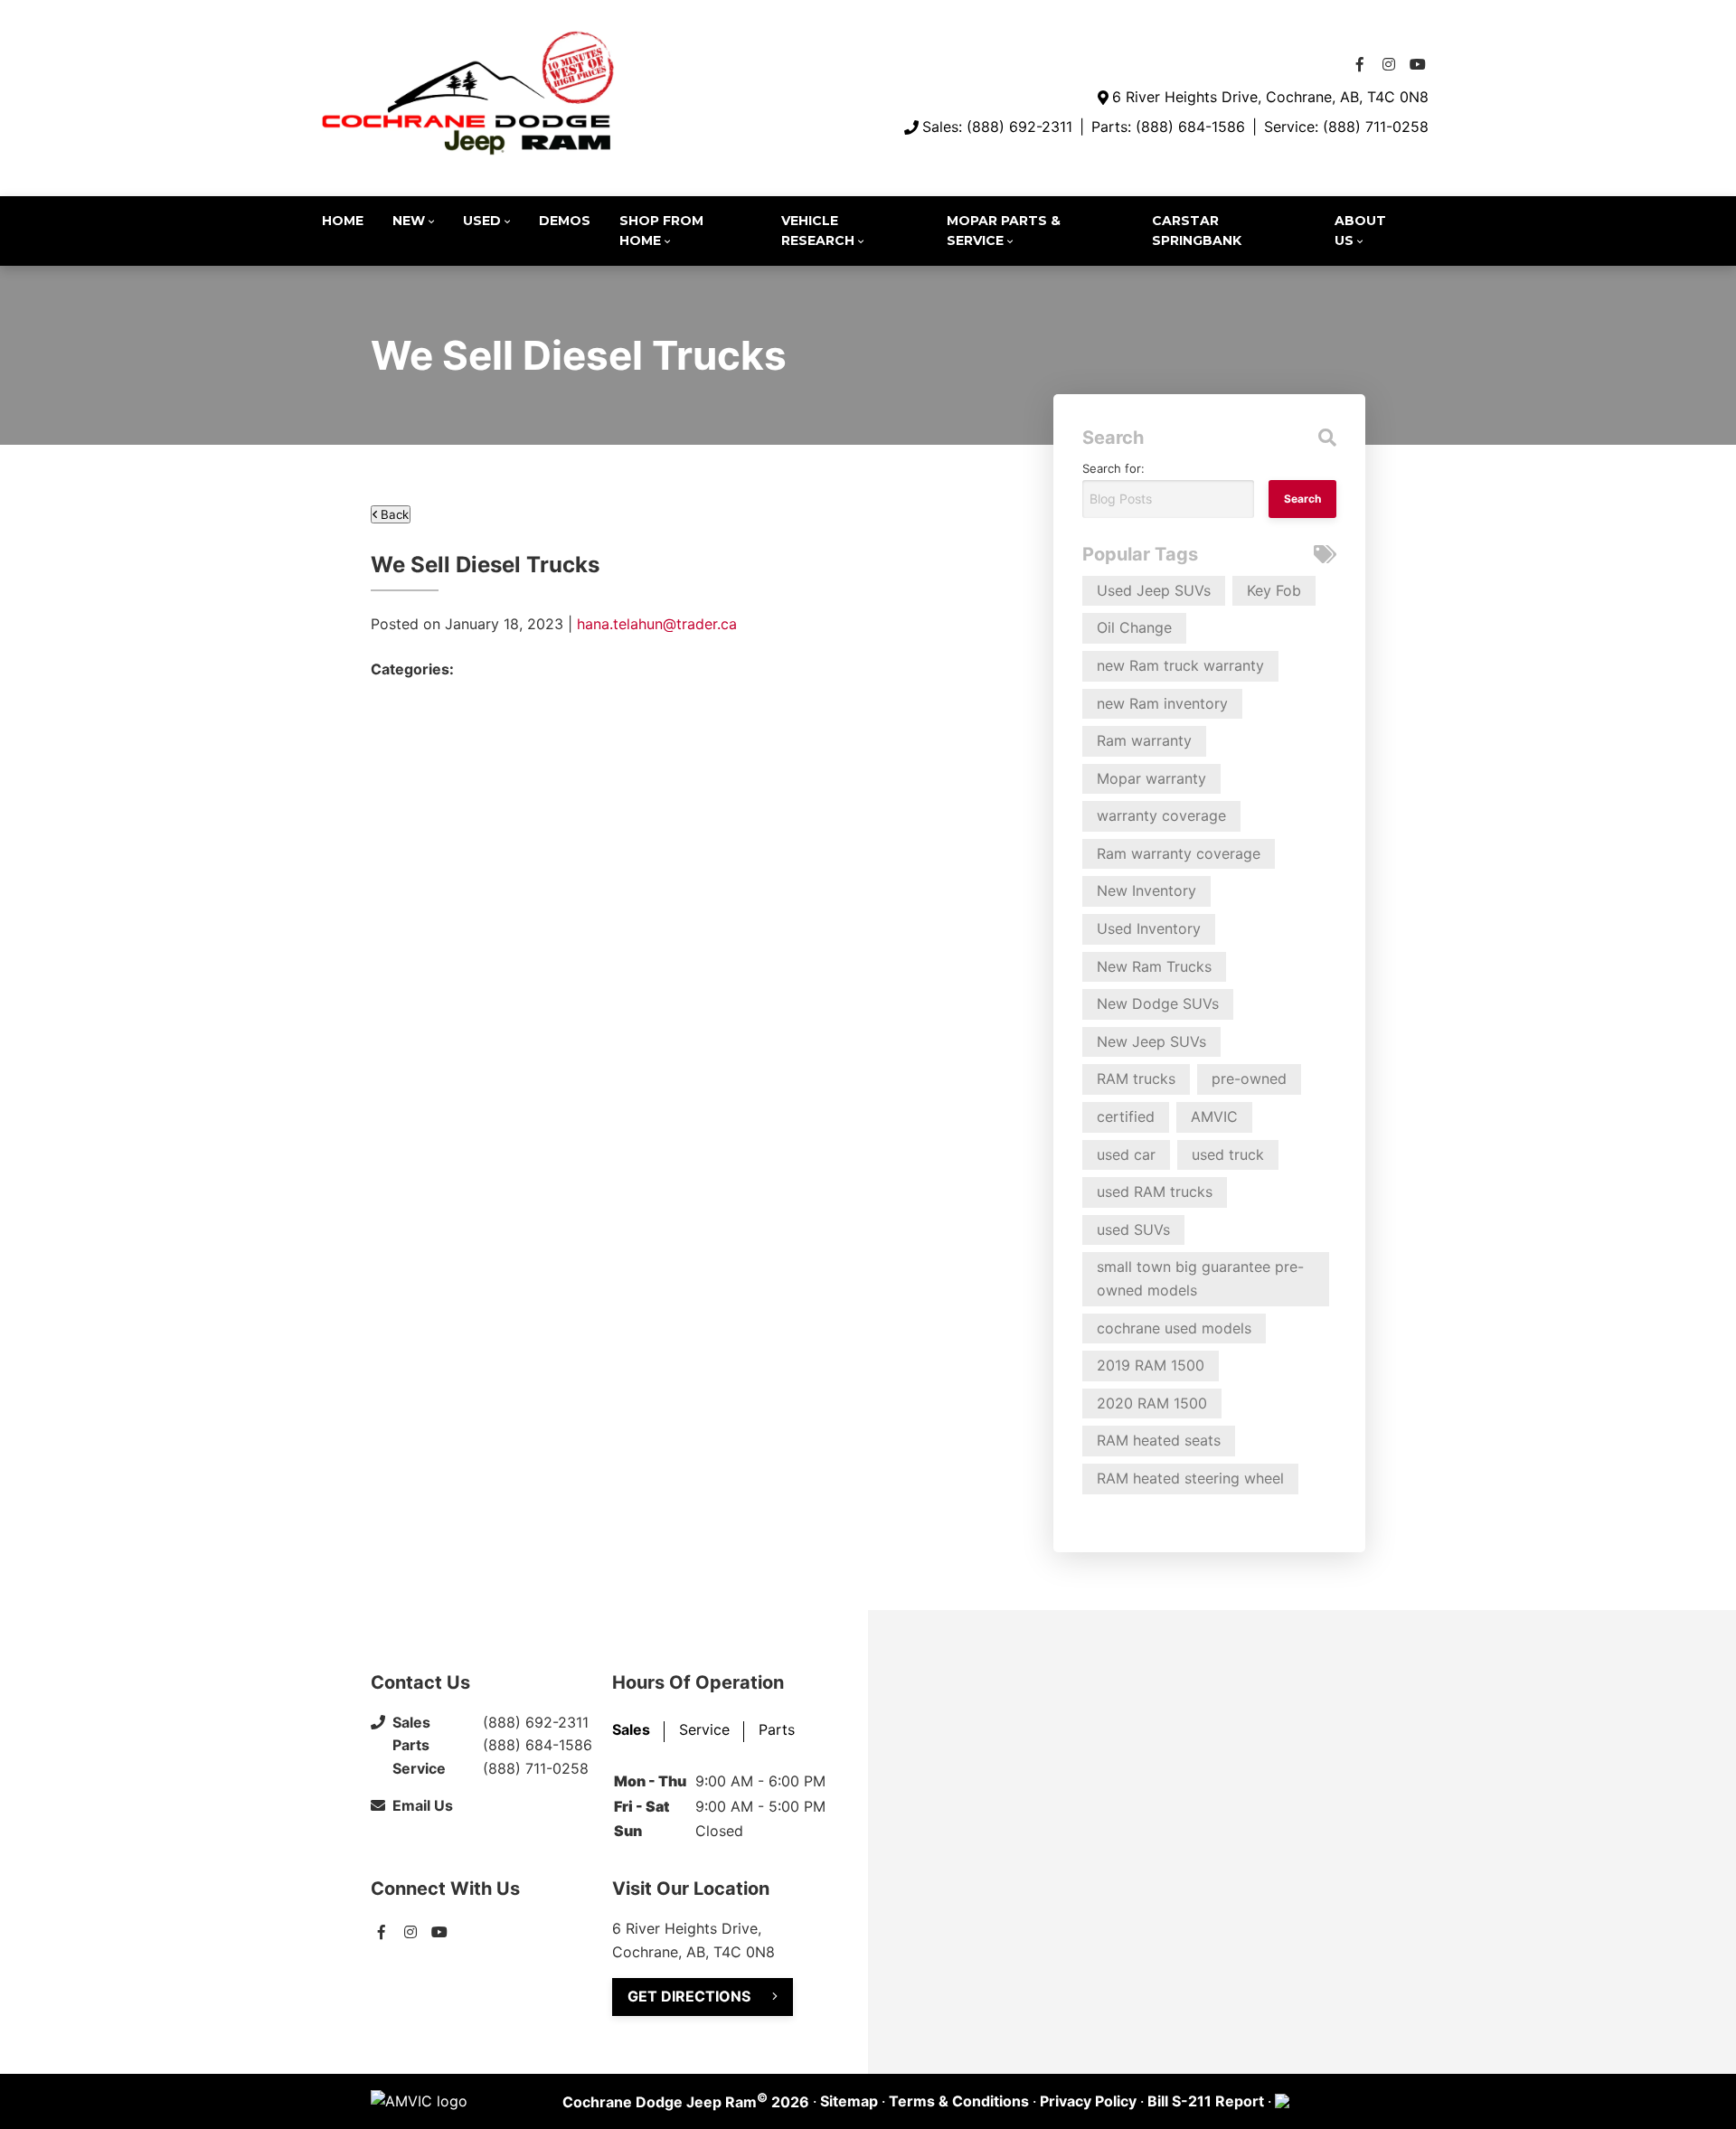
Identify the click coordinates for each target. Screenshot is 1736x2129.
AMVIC (1214, 1116)
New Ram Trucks (1154, 966)
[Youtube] (1418, 64)
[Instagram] (1389, 64)
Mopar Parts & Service (1004, 231)
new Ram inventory (1162, 703)
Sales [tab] (631, 1729)
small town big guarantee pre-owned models (1200, 1278)
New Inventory (1146, 890)
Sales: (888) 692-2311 (997, 127)
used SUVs (1133, 1229)
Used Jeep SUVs (1154, 590)
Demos (565, 221)
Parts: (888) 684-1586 (1168, 127)
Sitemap (849, 2101)
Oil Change (1134, 627)
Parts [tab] (777, 1729)
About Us (1360, 231)
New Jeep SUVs (1151, 1041)
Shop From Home (661, 231)
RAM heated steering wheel (1190, 1478)
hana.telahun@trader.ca (657, 624)
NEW (409, 221)
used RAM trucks (1155, 1192)
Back (393, 514)
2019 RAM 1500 (1151, 1365)
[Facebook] (1360, 64)
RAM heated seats (1159, 1440)
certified (1126, 1116)
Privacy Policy (1088, 2101)
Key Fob (1274, 590)
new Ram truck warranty (1180, 665)
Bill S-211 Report (1206, 2101)
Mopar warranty (1151, 778)
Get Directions (689, 1996)
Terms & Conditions (959, 2101)
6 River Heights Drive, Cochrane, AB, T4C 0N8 (1270, 97)
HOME (343, 221)
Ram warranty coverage (1179, 853)
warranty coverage (1161, 815)
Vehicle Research (818, 231)
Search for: (1113, 468)
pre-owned (1249, 1079)
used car (1126, 1154)
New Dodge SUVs (1158, 1003)
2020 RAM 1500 (1152, 1403)
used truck (1228, 1154)
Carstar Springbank (1197, 231)
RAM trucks (1136, 1079)
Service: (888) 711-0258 (1346, 127)
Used (482, 221)
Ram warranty (1144, 740)
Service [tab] (704, 1729)
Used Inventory (1149, 928)
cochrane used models (1174, 1328)
